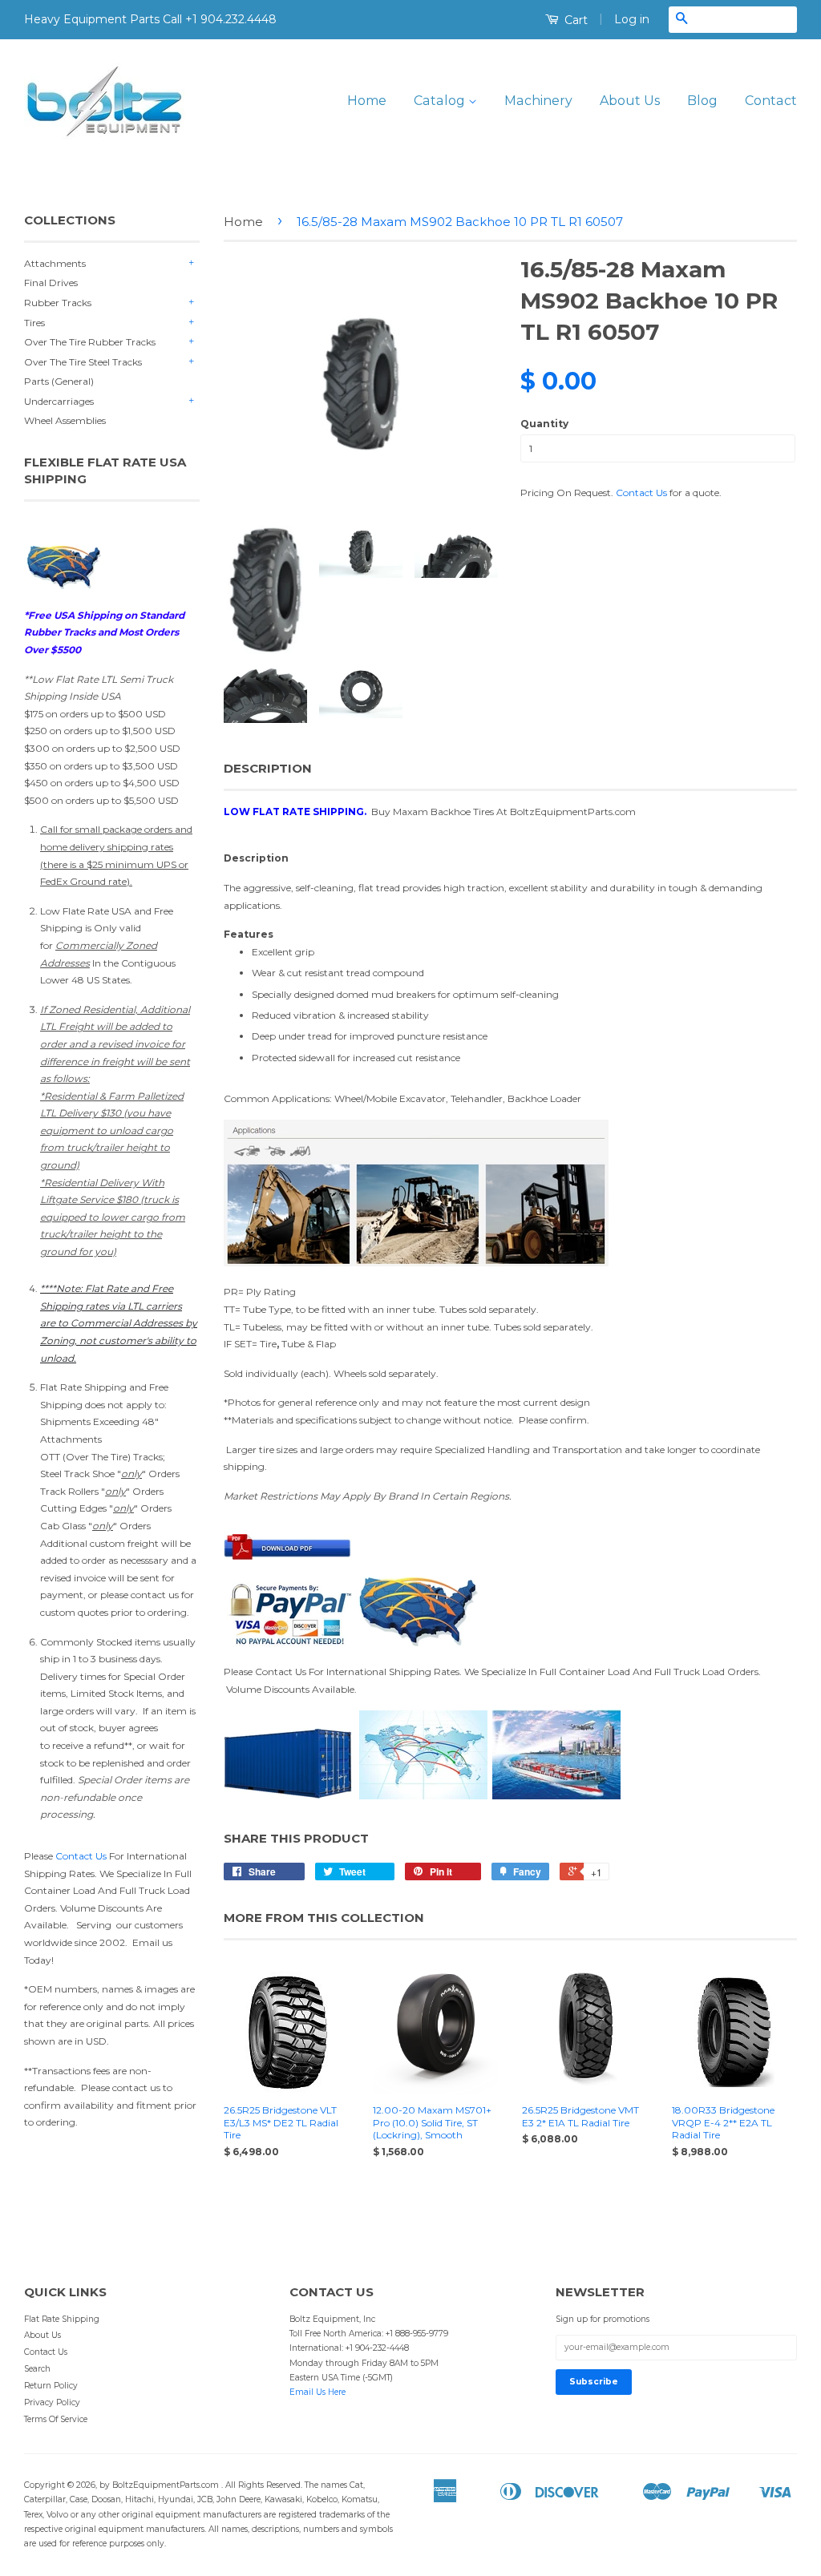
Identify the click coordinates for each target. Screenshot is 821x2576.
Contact (771, 101)
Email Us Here (317, 2392)
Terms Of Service (56, 2419)
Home (367, 101)
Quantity (544, 424)
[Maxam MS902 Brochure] (288, 1556)
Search (37, 2369)
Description (268, 768)
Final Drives (51, 283)
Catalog (441, 101)
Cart (574, 20)
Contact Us (81, 1856)
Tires (34, 323)
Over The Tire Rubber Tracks (90, 342)
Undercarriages (59, 401)
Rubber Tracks (58, 303)
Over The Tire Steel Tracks (83, 362)
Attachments (55, 263)
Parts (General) (59, 381)
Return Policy (51, 2386)
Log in (632, 19)
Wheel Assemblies (65, 420)
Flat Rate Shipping (62, 2319)
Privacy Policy (52, 2402)
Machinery (538, 101)
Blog (702, 101)
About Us (630, 101)
